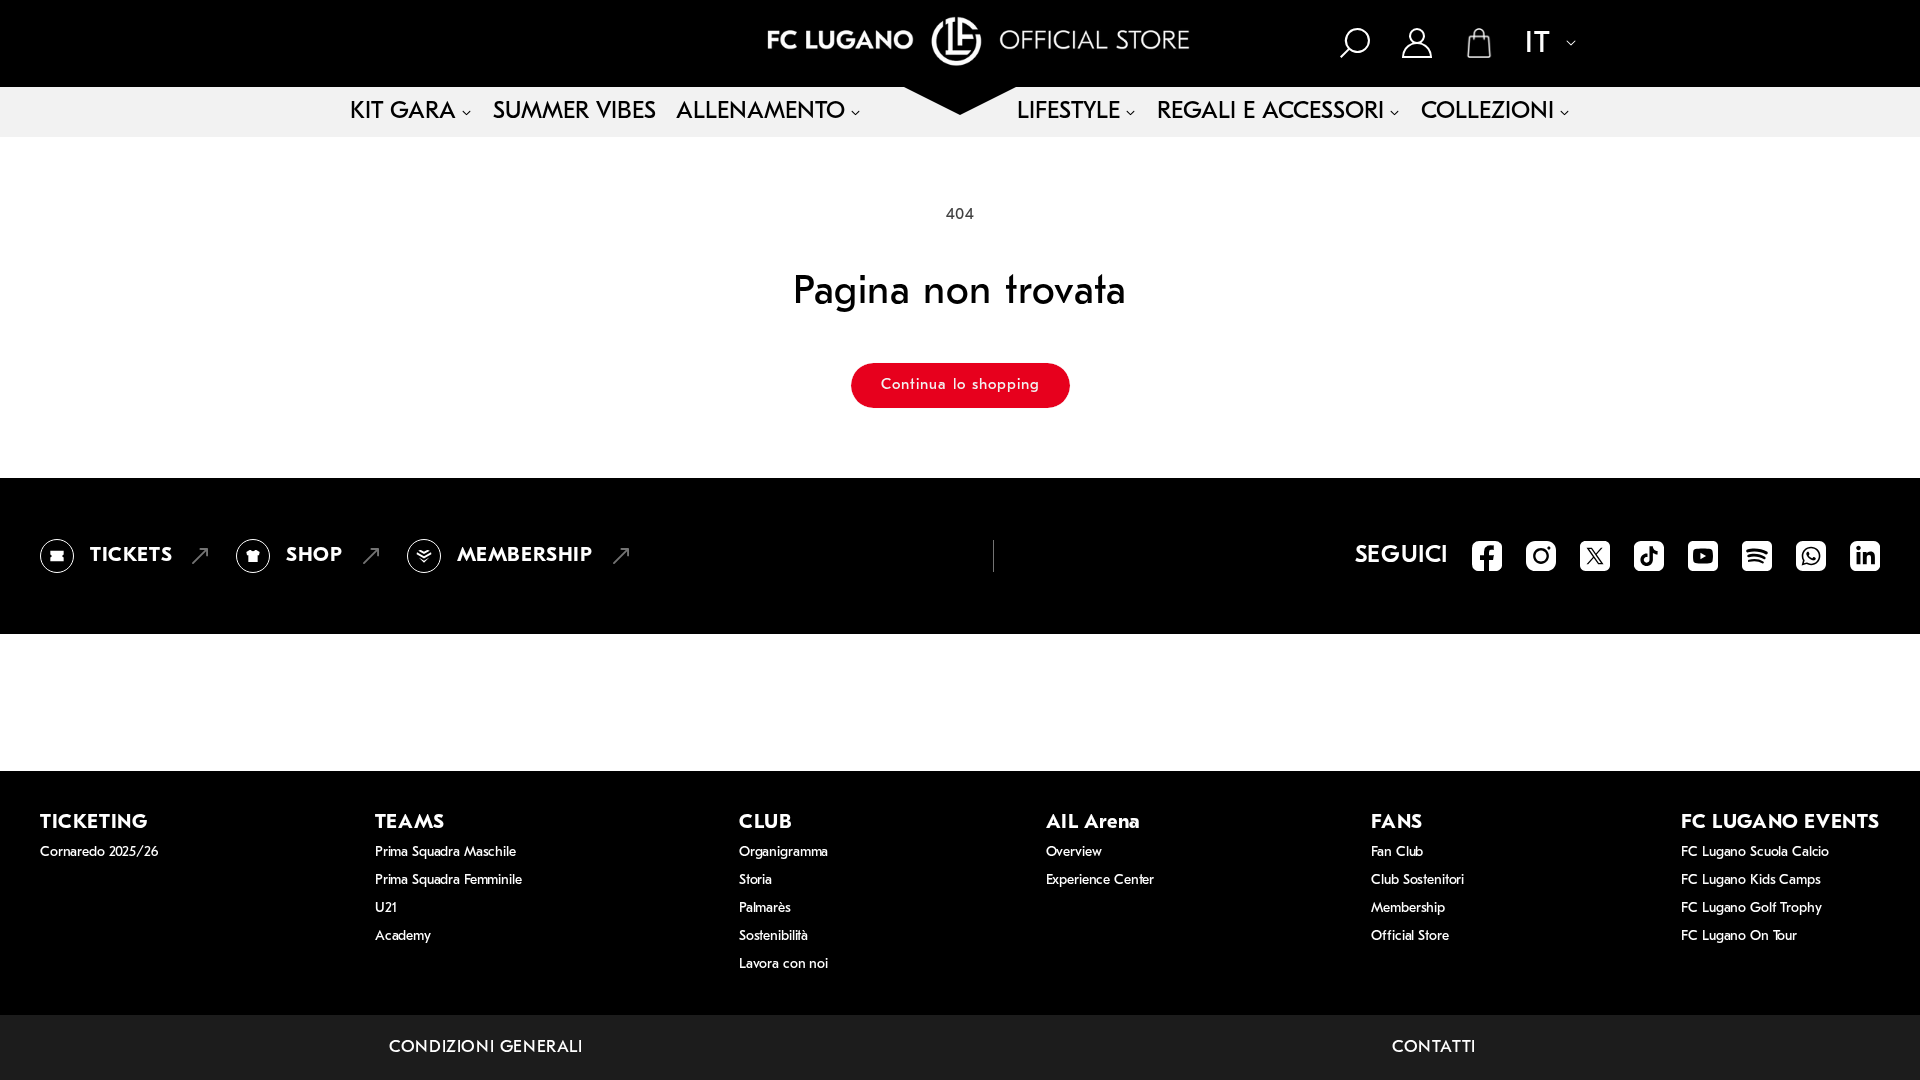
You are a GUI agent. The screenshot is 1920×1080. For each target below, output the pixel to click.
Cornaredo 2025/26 (99, 852)
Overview (1074, 852)
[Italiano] (1540, 45)
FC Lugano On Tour (1739, 936)
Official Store (1409, 936)
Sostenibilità (773, 936)
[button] (1355, 43)
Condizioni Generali (485, 1047)
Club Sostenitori (1417, 880)
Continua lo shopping (960, 385)
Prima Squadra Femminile (448, 880)
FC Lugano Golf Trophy (1751, 908)
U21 (386, 908)
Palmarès (765, 908)
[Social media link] (1487, 556)
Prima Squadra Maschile (445, 852)
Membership (1408, 908)
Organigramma (783, 852)
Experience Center (1100, 880)
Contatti (1434, 1047)
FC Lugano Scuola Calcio (1755, 852)
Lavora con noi (783, 964)
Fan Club (1397, 852)
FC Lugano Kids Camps (1750, 880)
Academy (403, 936)
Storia (755, 880)
